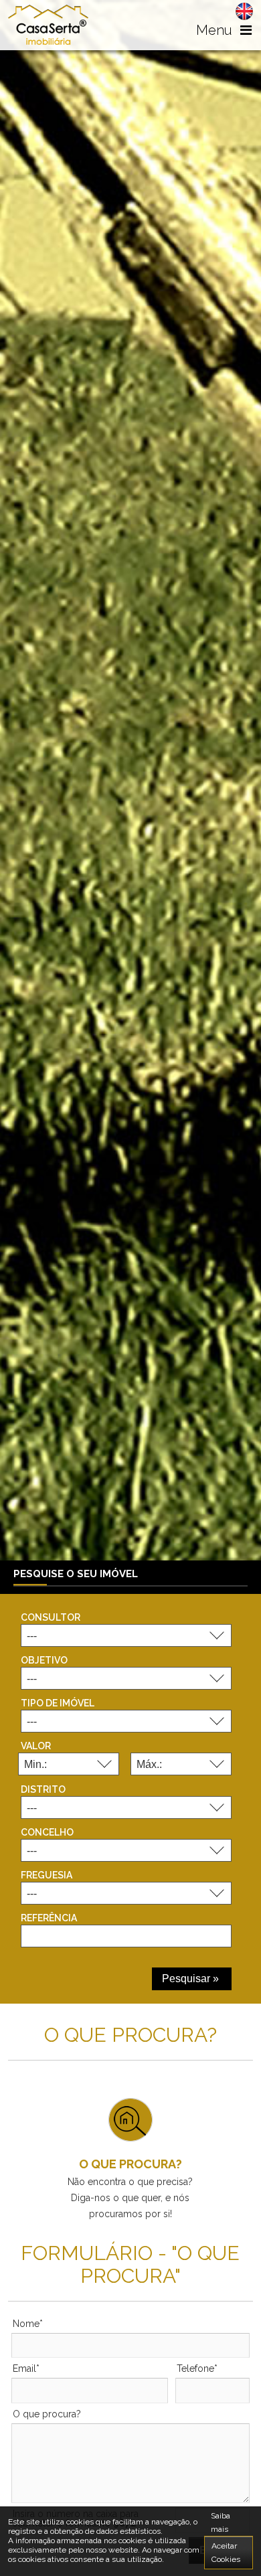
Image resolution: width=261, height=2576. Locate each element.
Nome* (28, 2324)
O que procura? (47, 2414)
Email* (26, 2368)
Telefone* (197, 2368)
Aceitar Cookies (226, 2553)
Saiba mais (221, 2522)
